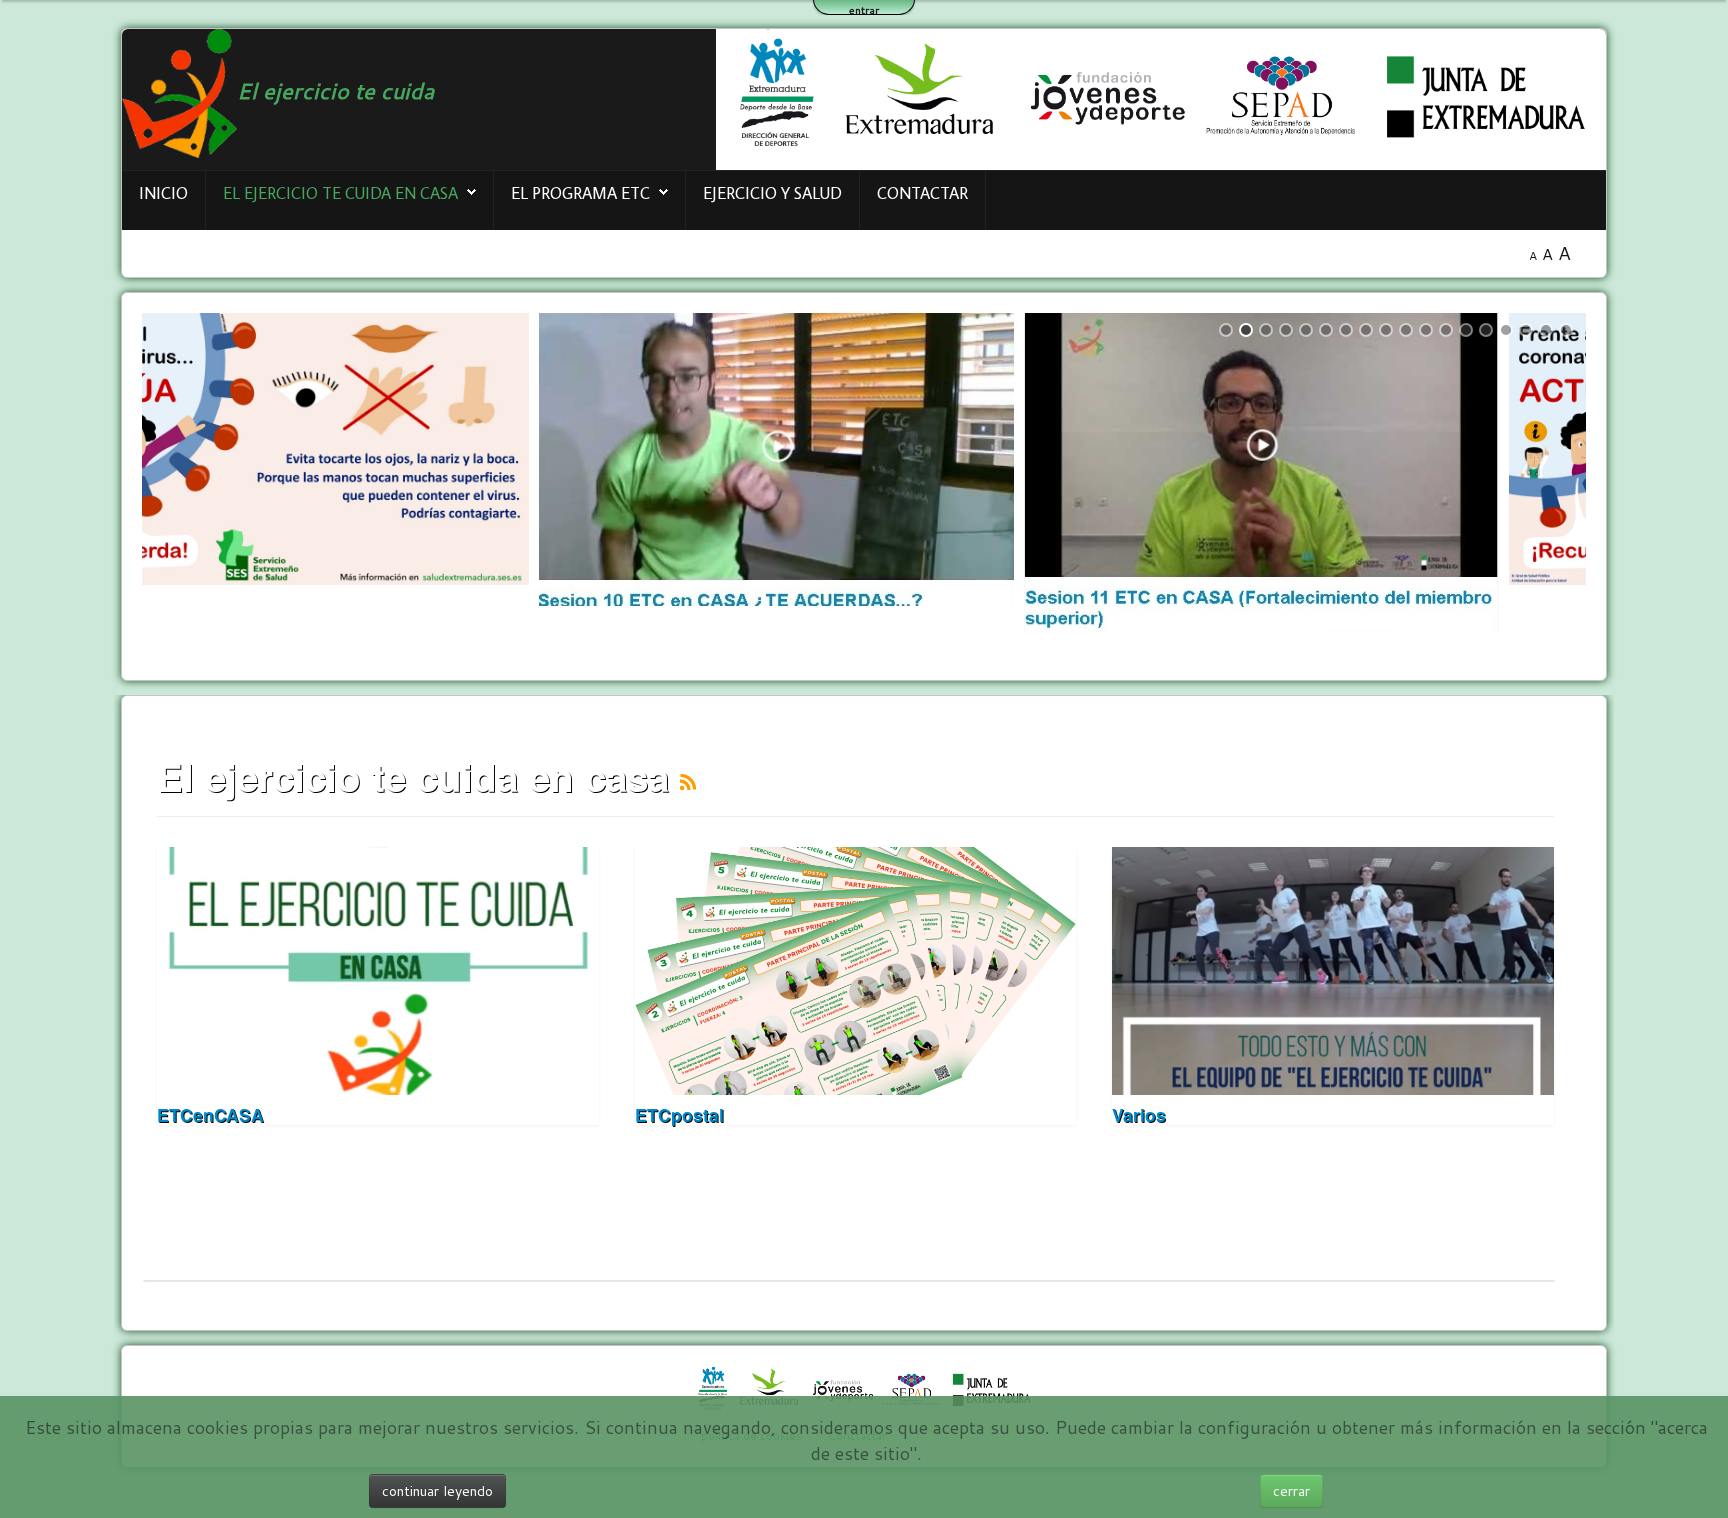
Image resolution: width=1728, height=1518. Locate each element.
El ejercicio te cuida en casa (340, 192)
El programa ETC (580, 192)
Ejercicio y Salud (772, 192)
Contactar (922, 192)
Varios (1139, 1114)
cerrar (1291, 1491)
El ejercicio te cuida (335, 90)
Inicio (163, 192)
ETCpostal (679, 1114)
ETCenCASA (210, 1114)
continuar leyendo (437, 1491)
